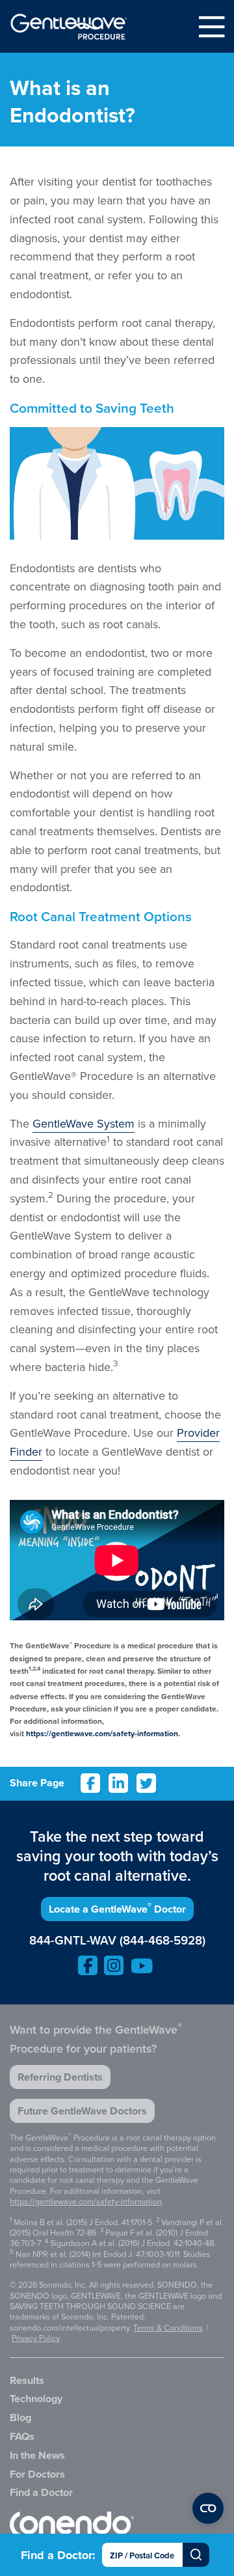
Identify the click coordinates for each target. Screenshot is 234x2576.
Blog (20, 2417)
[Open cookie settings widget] (208, 2508)
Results (27, 2380)
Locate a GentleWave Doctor (117, 1908)
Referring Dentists (60, 2077)
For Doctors (37, 2474)
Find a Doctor (41, 2492)
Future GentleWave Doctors (82, 2111)
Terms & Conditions (168, 2328)
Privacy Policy (36, 2338)
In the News (37, 2455)
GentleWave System (84, 1124)
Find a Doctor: (58, 2555)
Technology (36, 2399)
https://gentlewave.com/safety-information (102, 1734)
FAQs (22, 2436)
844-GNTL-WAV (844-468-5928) (117, 1941)
